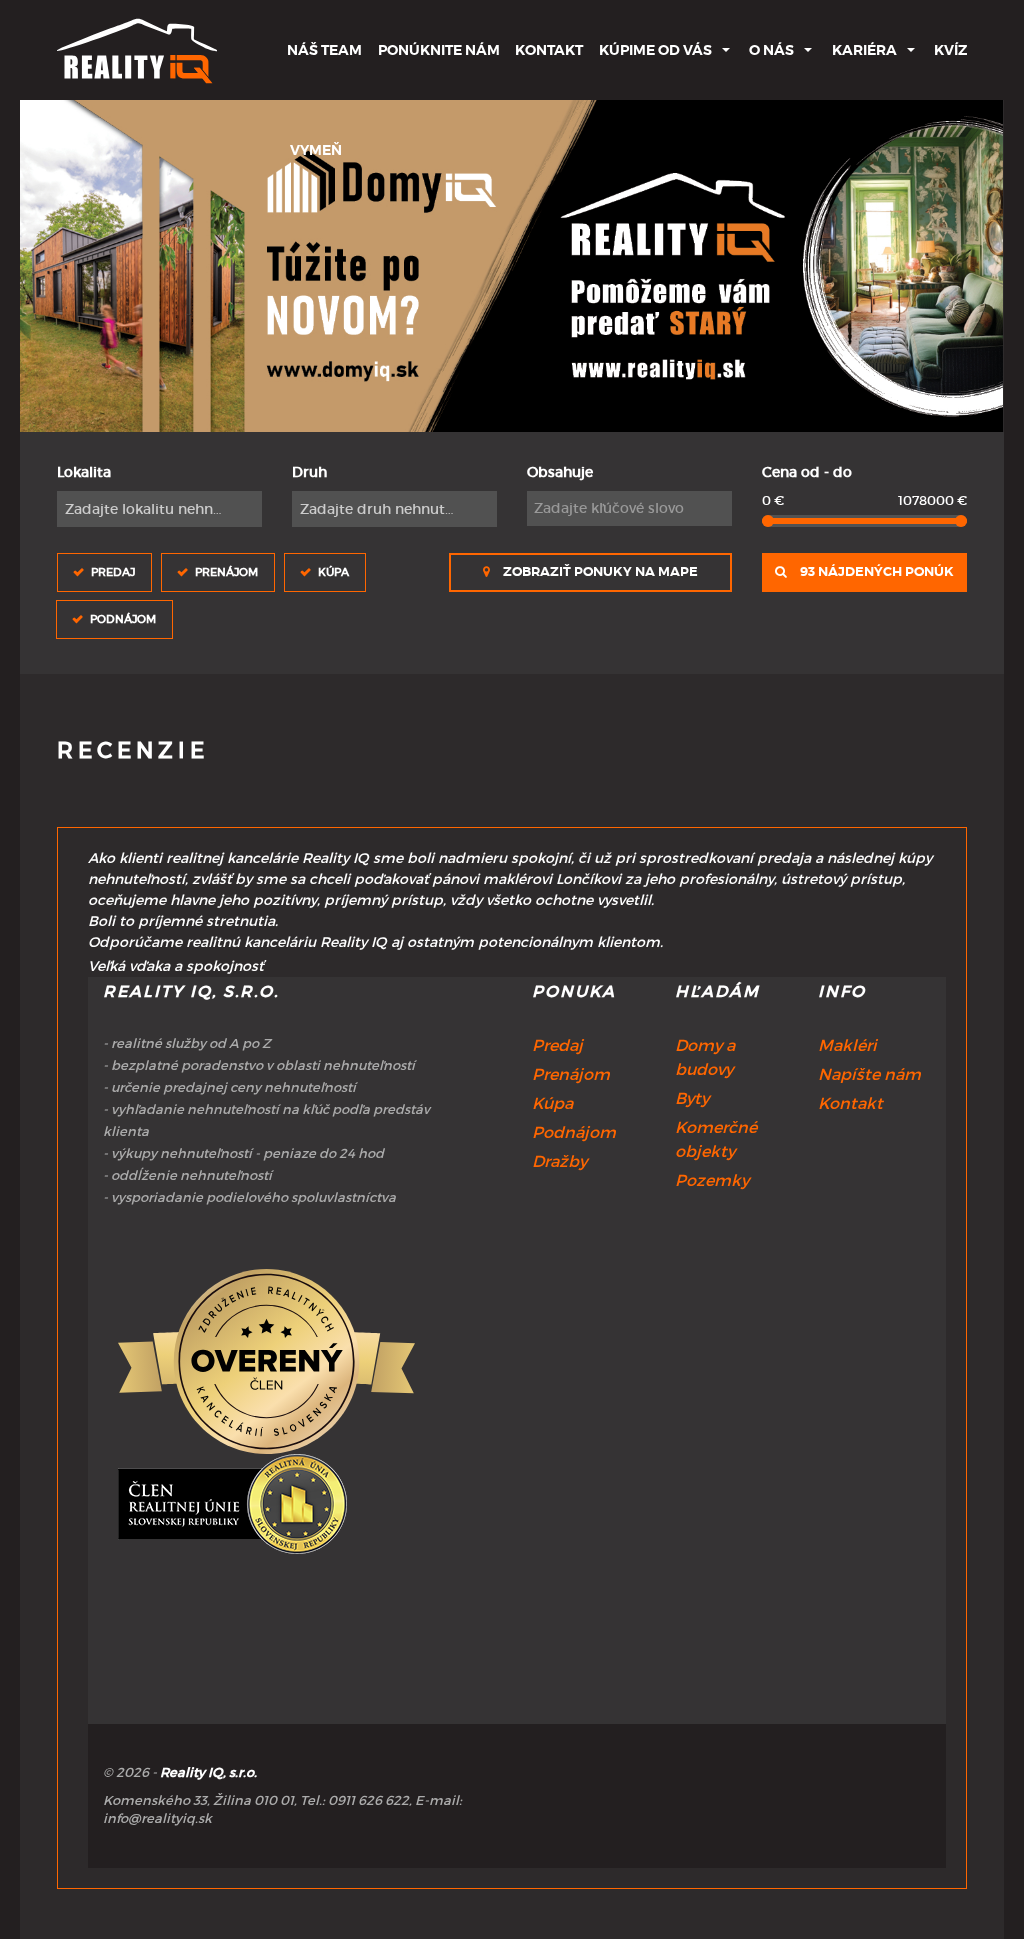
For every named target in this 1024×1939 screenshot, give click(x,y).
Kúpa (333, 572)
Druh (309, 472)
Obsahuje (560, 472)
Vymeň (316, 150)
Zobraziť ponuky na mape (599, 572)
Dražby (559, 1161)
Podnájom (123, 619)
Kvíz (950, 50)
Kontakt (549, 50)
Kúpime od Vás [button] (655, 50)
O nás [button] (771, 50)
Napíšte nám (869, 1074)
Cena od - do (807, 472)
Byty (692, 1098)
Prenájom (226, 572)
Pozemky (712, 1180)
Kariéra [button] (864, 50)
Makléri (847, 1045)
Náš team (324, 50)
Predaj (113, 572)
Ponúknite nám (439, 50)
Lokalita (84, 472)
